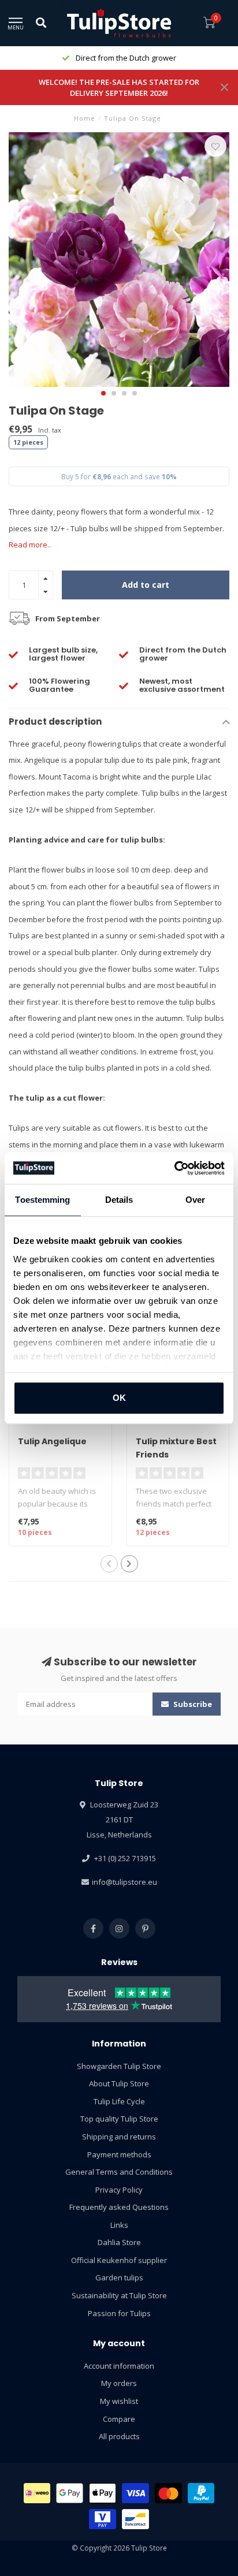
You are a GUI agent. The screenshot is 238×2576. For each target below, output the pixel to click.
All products (119, 2436)
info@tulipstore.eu (124, 1882)
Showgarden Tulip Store (119, 2066)
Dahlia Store (119, 2242)
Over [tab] (195, 1200)
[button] (103, 393)
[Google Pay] (70, 2493)
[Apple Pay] (103, 2493)
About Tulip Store (119, 2083)
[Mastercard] (168, 2493)
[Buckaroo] (103, 2519)
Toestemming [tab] (42, 1200)
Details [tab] (119, 1200)
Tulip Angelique (52, 1441)
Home (85, 118)
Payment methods (119, 2154)
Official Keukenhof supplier (119, 2260)
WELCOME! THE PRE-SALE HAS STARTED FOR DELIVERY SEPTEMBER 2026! (119, 87)
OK (119, 1398)
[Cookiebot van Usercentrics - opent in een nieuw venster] (174, 1168)
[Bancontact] (135, 2519)
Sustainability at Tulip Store (119, 2295)
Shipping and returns (119, 2137)
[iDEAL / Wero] (37, 2493)
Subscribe (192, 1704)
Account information (119, 2366)
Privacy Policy (119, 2190)
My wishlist (119, 2401)
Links (119, 2225)
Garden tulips (119, 2277)
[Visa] (135, 2493)
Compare (119, 2419)
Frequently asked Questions (119, 2207)
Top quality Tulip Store (119, 2119)
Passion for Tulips (119, 2313)
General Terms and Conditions (119, 2172)
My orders (119, 2383)
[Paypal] (201, 2493)
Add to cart (146, 585)
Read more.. (30, 545)
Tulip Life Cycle (119, 2101)
